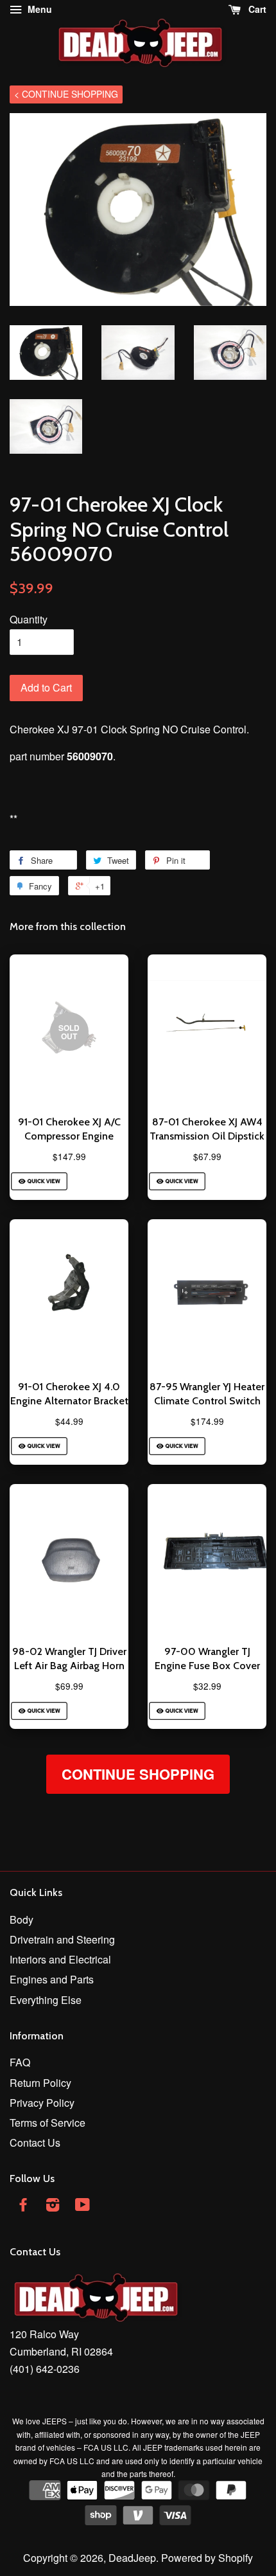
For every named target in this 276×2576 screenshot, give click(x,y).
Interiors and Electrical (60, 1959)
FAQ (20, 2062)
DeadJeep (132, 2558)
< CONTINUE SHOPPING (66, 94)
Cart (256, 9)
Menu (39, 9)
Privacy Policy (42, 2103)
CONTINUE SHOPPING (138, 1774)
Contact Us (35, 2142)
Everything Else (46, 2000)
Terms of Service (47, 2123)
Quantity (29, 619)
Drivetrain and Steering (62, 1939)
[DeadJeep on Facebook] (23, 2206)
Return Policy (40, 2083)
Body (22, 1919)
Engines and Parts (52, 1979)
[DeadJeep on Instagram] (53, 2206)
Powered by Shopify (207, 2558)
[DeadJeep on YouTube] (82, 2206)
